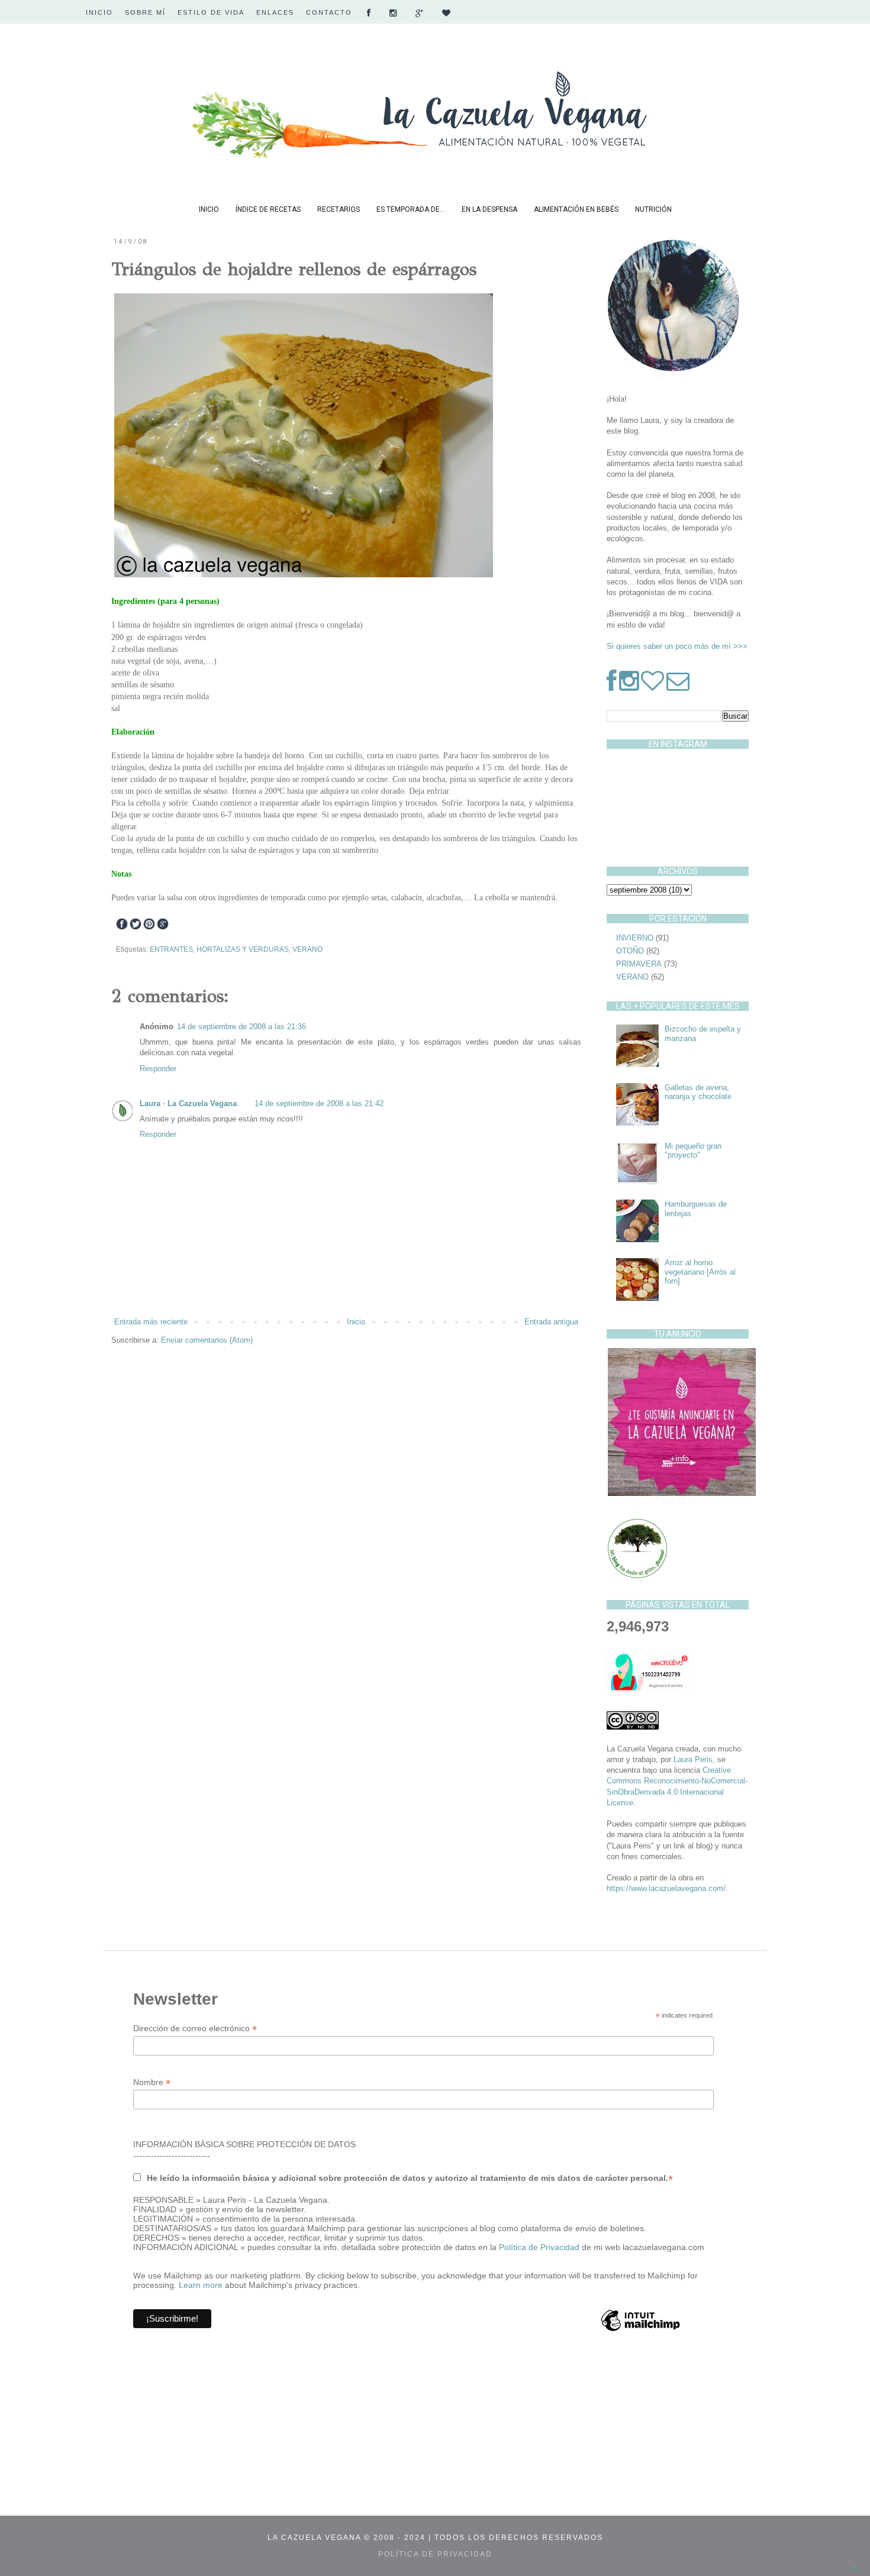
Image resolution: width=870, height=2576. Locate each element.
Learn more (201, 2285)
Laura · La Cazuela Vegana (188, 1103)
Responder (158, 1069)
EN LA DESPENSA (489, 209)
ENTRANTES (171, 949)
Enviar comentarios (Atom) (207, 1340)
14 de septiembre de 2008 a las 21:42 (319, 1103)
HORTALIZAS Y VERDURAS (243, 949)
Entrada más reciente (151, 1322)
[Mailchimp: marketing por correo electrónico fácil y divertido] (640, 2331)
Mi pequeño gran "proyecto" (693, 1151)
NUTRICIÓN (653, 209)
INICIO (99, 12)
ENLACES (275, 12)
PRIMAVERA (639, 964)
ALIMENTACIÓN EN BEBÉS (576, 209)
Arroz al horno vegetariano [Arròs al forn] (700, 1272)
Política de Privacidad (540, 2247)
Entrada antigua (551, 1322)
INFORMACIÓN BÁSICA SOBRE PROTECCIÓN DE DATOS (244, 2144)
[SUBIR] (855, 2568)
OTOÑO (630, 951)
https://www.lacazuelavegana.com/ (666, 1888)
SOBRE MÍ (145, 12)
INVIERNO (635, 938)
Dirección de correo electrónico (195, 2029)
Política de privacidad (435, 2554)
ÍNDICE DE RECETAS (268, 209)
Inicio (356, 1322)
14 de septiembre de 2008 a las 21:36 (241, 1027)
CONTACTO (329, 12)
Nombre (152, 2082)
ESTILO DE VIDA (211, 12)
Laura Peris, (694, 1759)
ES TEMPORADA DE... (411, 209)
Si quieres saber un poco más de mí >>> (677, 646)
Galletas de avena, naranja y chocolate (698, 1092)
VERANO (307, 949)
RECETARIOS (339, 209)
